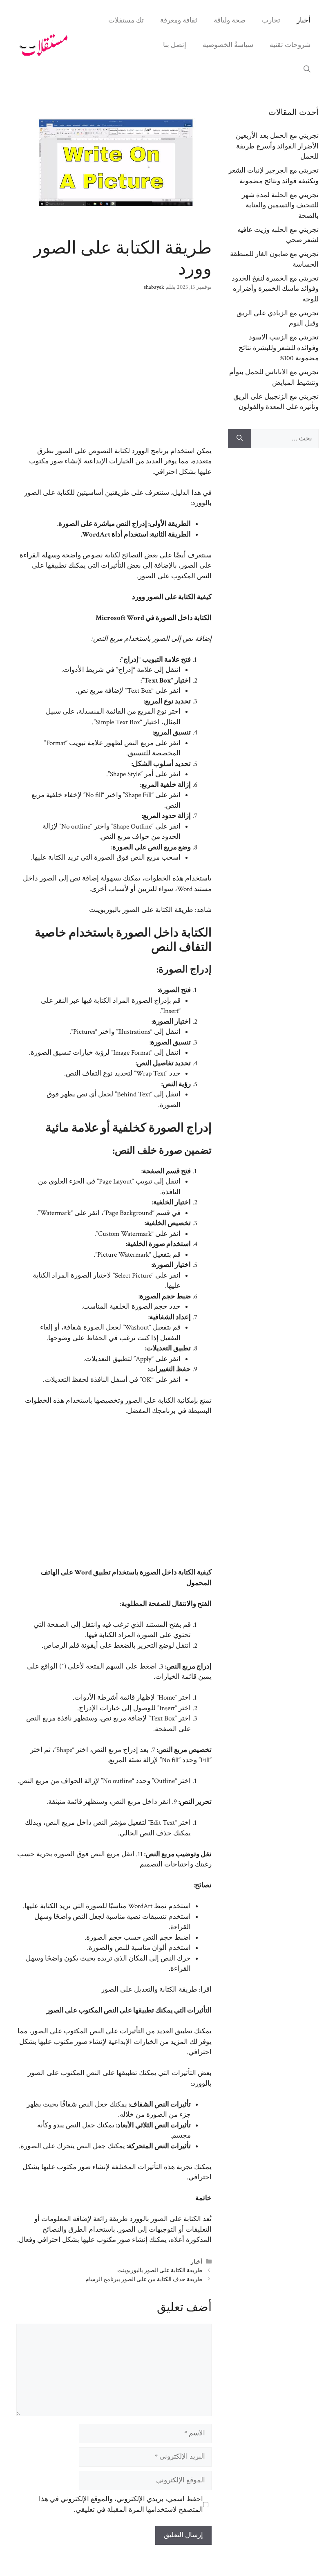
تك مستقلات (126, 20)
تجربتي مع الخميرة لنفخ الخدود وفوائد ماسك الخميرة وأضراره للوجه (275, 289)
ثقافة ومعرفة (179, 20)
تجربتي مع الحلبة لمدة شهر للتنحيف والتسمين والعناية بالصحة (280, 205)
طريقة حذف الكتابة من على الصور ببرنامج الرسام (144, 2279)
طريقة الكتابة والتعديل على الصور (149, 1990)
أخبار (304, 20)
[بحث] (240, 439)
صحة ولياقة (230, 20)
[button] (307, 70)
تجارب (271, 20)
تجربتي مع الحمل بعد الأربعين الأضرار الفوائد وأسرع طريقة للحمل (277, 146)
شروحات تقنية (290, 45)
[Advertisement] (114, 374)
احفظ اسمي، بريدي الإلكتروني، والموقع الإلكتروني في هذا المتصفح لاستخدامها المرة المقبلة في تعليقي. (121, 2504)
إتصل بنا (175, 45)
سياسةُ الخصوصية (228, 45)
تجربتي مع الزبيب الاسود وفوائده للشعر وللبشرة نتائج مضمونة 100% (279, 348)
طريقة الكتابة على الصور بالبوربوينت (141, 910)
